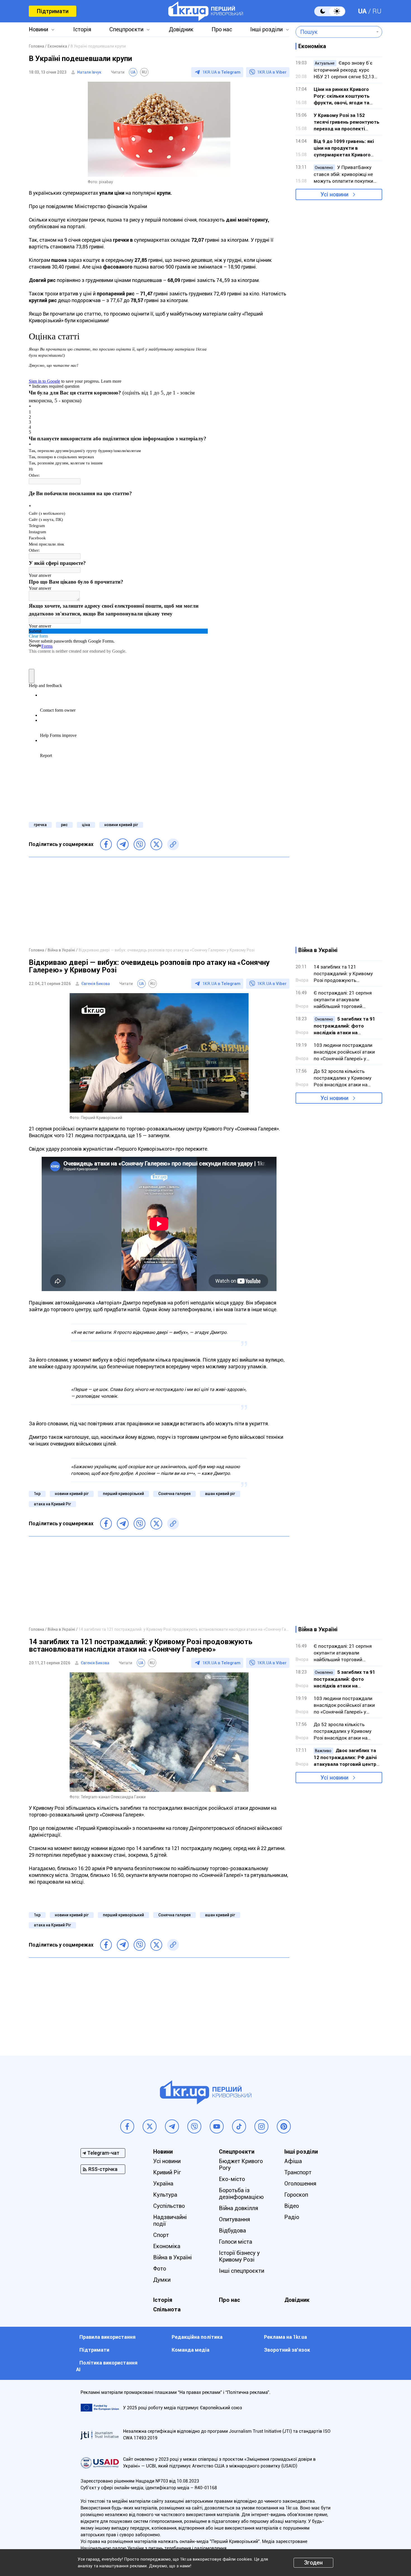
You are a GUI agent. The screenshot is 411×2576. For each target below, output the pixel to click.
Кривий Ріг (167, 2172)
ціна (86, 825)
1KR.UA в (221, 72)
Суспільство (169, 2206)
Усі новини (334, 194)
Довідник (181, 29)
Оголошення (300, 2184)
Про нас (222, 29)
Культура (165, 2195)
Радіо (292, 2217)
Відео (292, 2206)
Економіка (167, 2246)
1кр (37, 1494)
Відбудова (232, 2231)
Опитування (234, 2219)
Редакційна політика (197, 2337)
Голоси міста (236, 2242)
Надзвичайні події (170, 2220)
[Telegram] (123, 844)
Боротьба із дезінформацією (241, 2194)
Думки (162, 2280)
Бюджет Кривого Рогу (241, 2164)
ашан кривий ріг (220, 1494)
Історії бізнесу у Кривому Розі (239, 2256)
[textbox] (335, 32)
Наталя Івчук (89, 72)
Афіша (293, 2161)
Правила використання (108, 2337)
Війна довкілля (238, 2208)
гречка (40, 825)
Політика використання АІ (107, 2366)
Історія (82, 29)
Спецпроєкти (126, 29)
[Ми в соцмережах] (127, 2126)
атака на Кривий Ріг (52, 1504)
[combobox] (335, 32)
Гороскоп (296, 2195)
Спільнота (167, 2309)
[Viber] (140, 844)
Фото (160, 2269)
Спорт (161, 2235)
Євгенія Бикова (96, 984)
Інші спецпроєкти (242, 2271)
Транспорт (298, 2172)
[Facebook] (106, 844)
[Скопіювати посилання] (173, 844)
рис (64, 825)
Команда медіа (191, 2350)
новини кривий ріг (121, 825)
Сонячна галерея (174, 1494)
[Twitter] (156, 844)
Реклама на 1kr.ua (285, 2337)
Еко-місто (232, 2179)
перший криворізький (123, 1494)
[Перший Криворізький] (206, 11)
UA (362, 11)
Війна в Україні (173, 2257)
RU (377, 11)
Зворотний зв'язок (287, 2350)
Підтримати (53, 11)
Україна (163, 2184)
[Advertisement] (159, 902)
